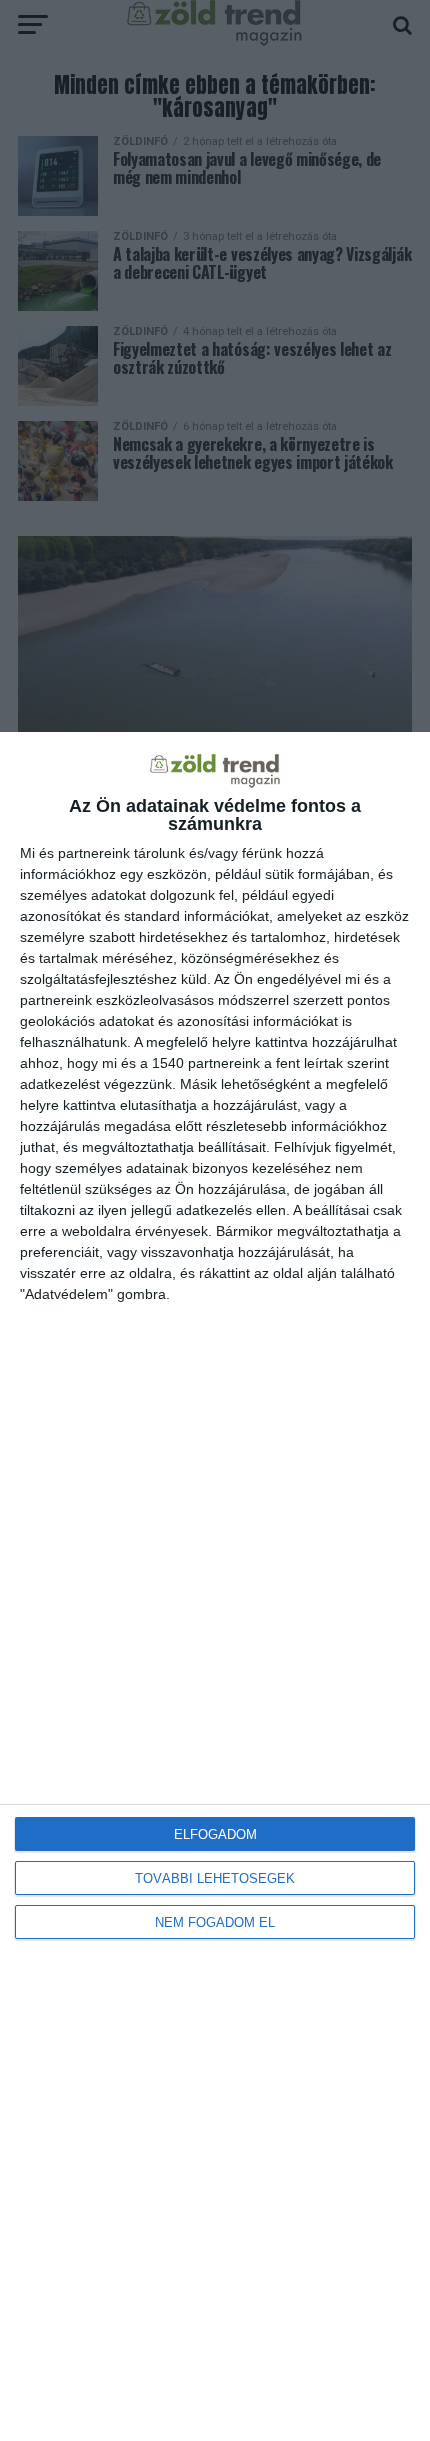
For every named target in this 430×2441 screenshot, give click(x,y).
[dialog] (215, 1586)
